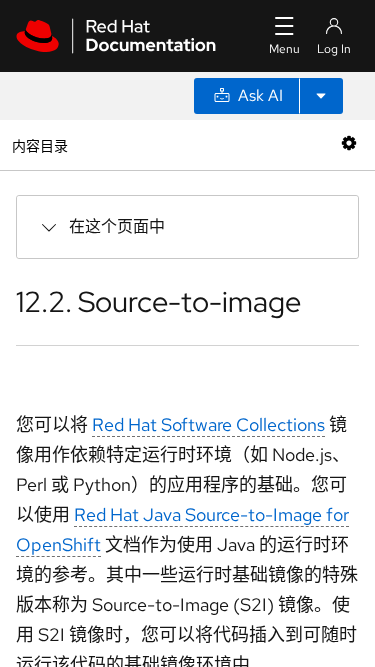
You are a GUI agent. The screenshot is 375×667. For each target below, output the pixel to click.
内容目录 (39, 144)
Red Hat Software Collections (208, 424)
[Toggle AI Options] (321, 96)
